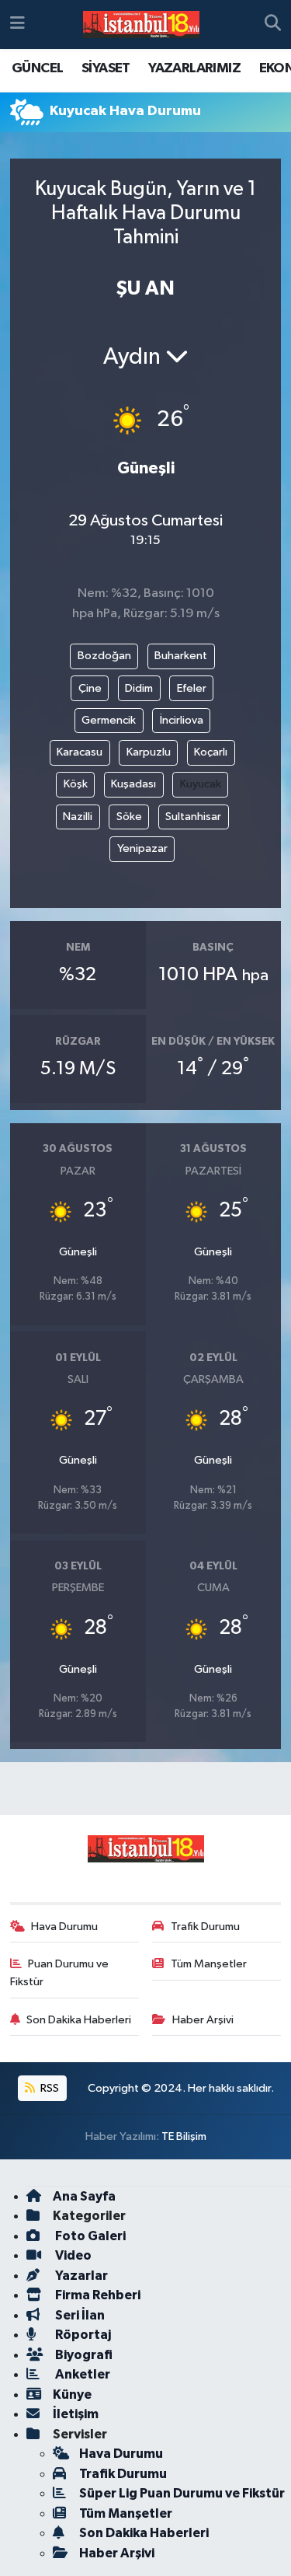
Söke (129, 817)
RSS (48, 2088)
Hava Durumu (64, 1927)
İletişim (76, 2414)
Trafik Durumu (205, 1927)
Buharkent (181, 656)
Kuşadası (133, 784)
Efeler (192, 688)
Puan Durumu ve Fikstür (60, 1972)
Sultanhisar (193, 817)
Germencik (109, 720)
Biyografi (83, 2355)
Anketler (81, 2374)
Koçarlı (211, 752)
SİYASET (106, 68)
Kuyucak (201, 784)
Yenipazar (142, 848)
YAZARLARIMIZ (194, 68)
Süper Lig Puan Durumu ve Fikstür (182, 2493)
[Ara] (273, 25)
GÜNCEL (37, 68)
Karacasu (80, 752)
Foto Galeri (89, 2236)
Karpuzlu (149, 752)
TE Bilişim (184, 2136)
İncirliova (182, 720)
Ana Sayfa (84, 2196)
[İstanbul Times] (141, 25)
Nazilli (78, 817)
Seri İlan (79, 2315)
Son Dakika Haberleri (79, 2020)
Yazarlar (80, 2276)
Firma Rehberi (97, 2295)
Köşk (76, 784)
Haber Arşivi (203, 2020)
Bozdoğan (104, 656)
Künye (72, 2394)
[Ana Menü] (17, 24)
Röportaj (82, 2335)
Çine (90, 688)
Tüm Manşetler (209, 1964)
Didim (139, 688)
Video (72, 2255)
